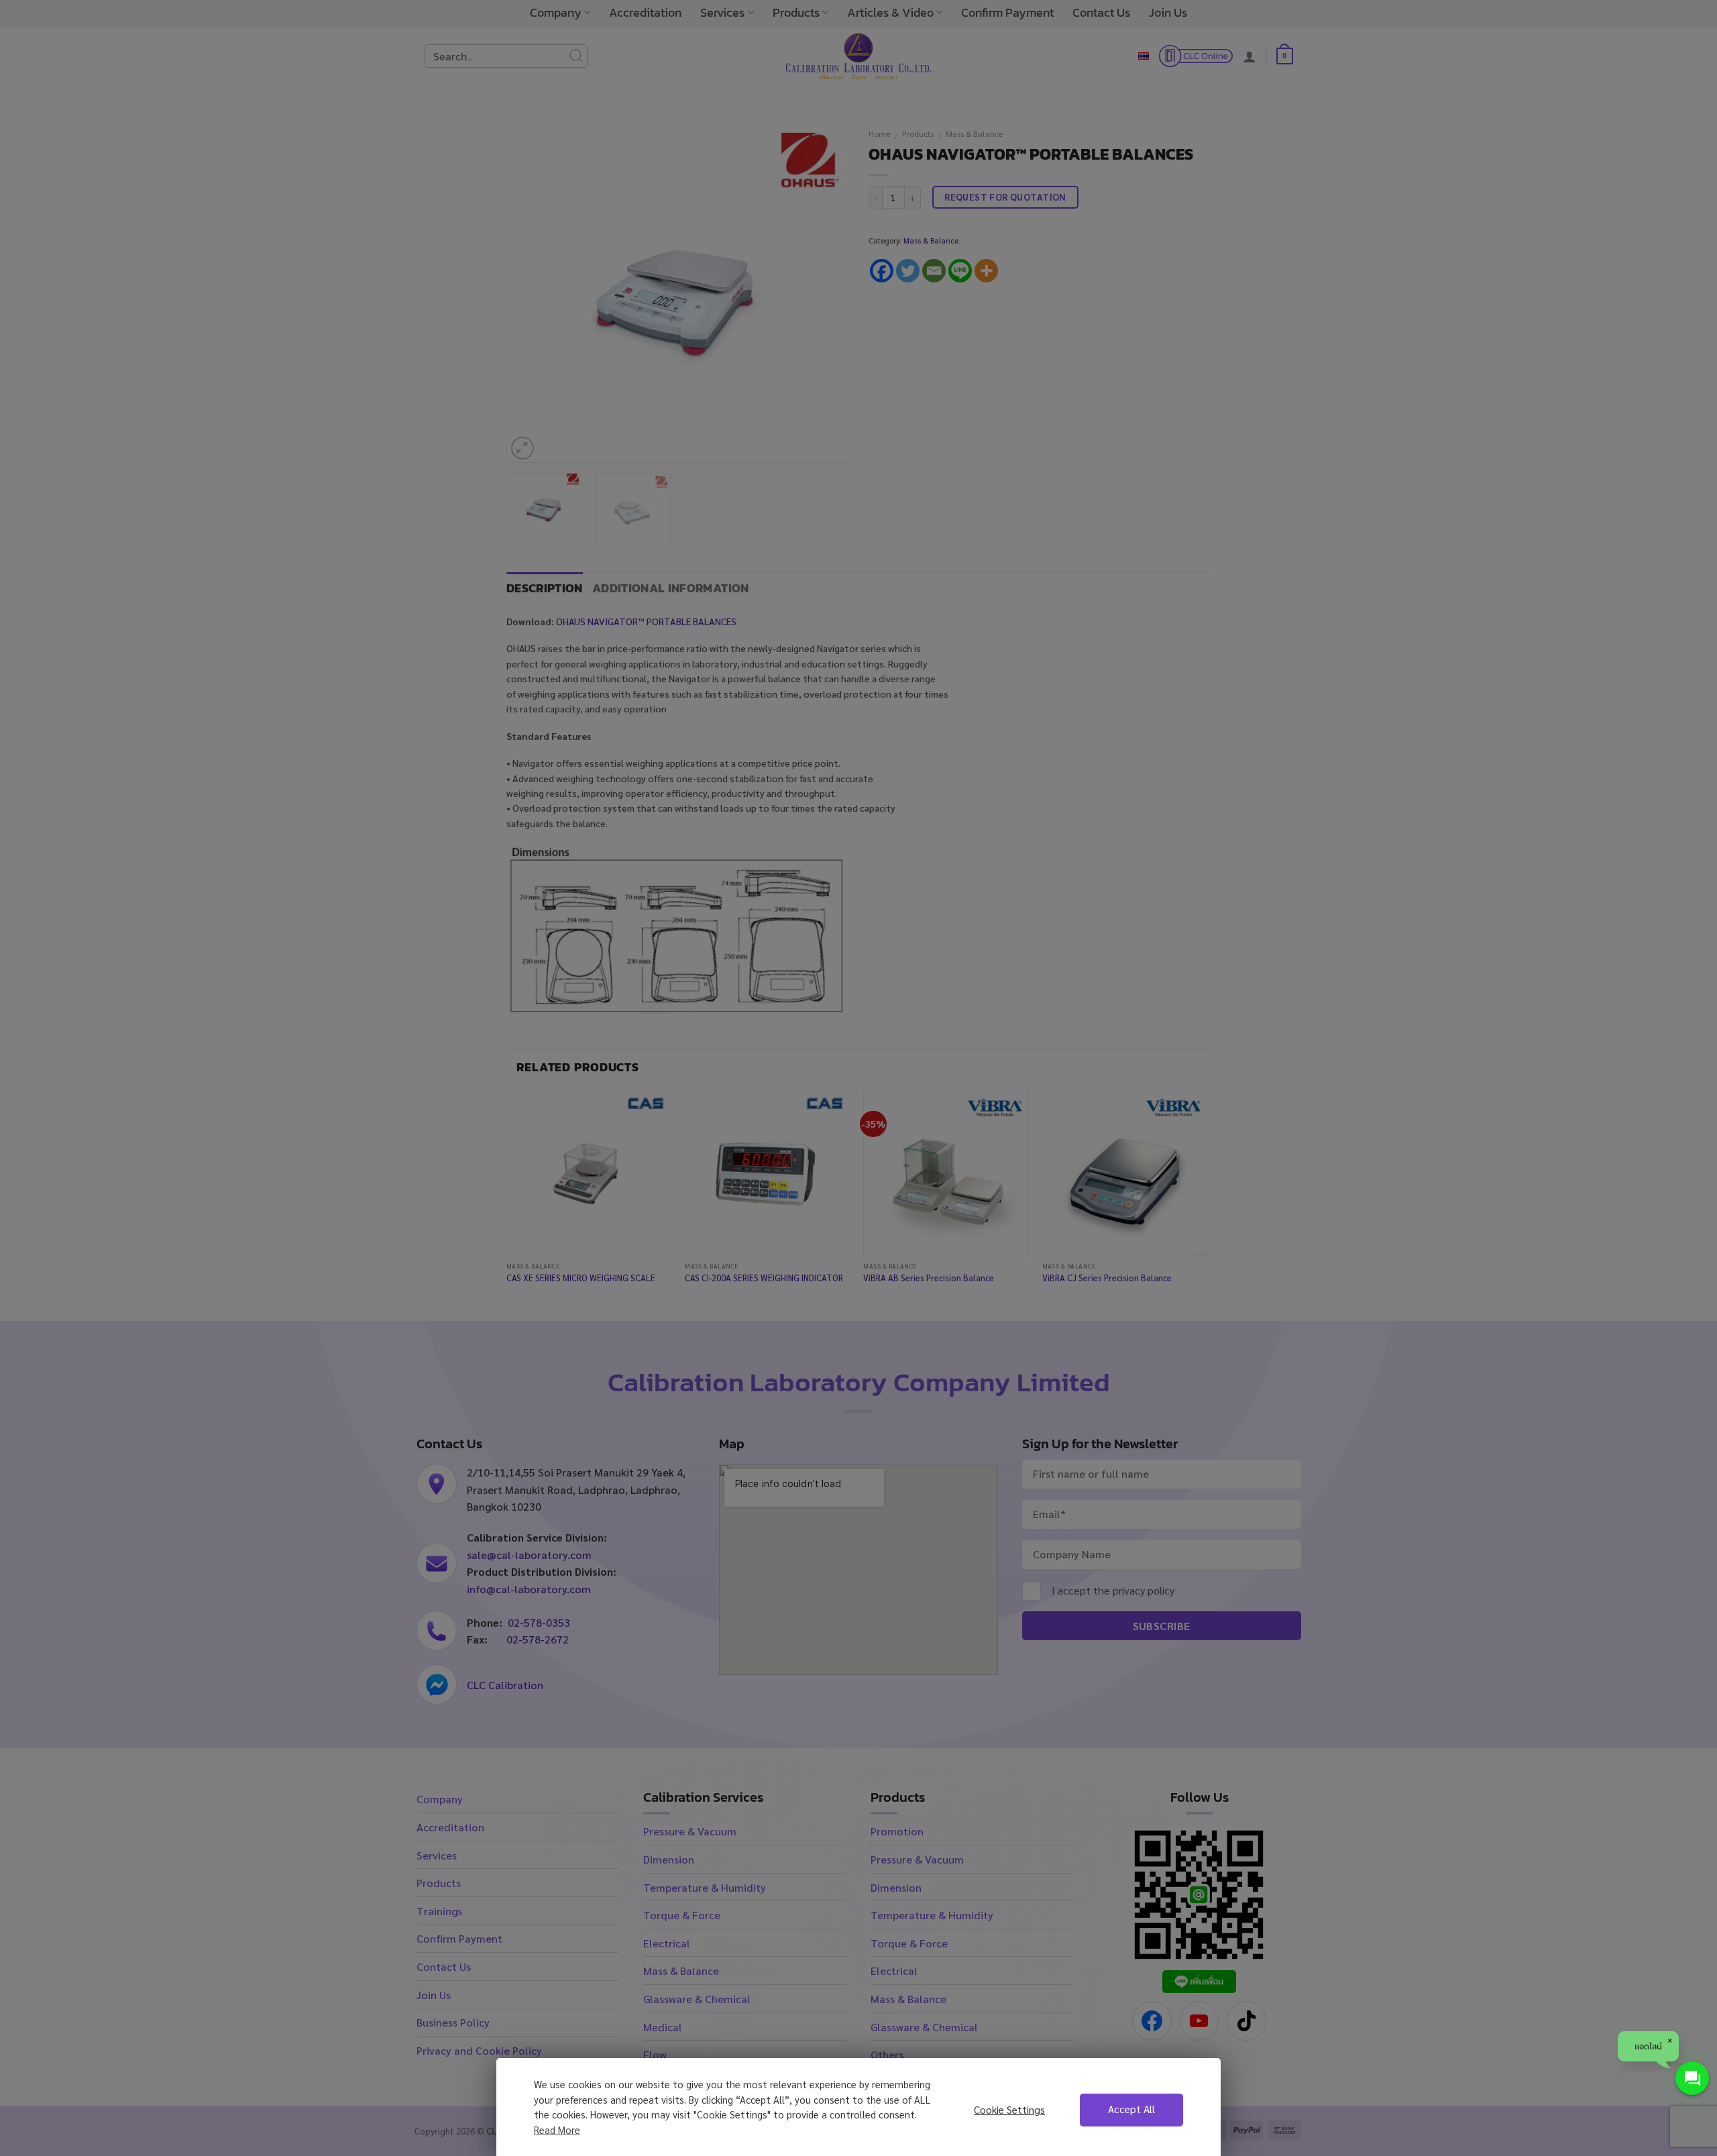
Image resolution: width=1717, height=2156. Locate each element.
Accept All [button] (1131, 2109)
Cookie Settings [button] (1009, 2110)
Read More (557, 2130)
